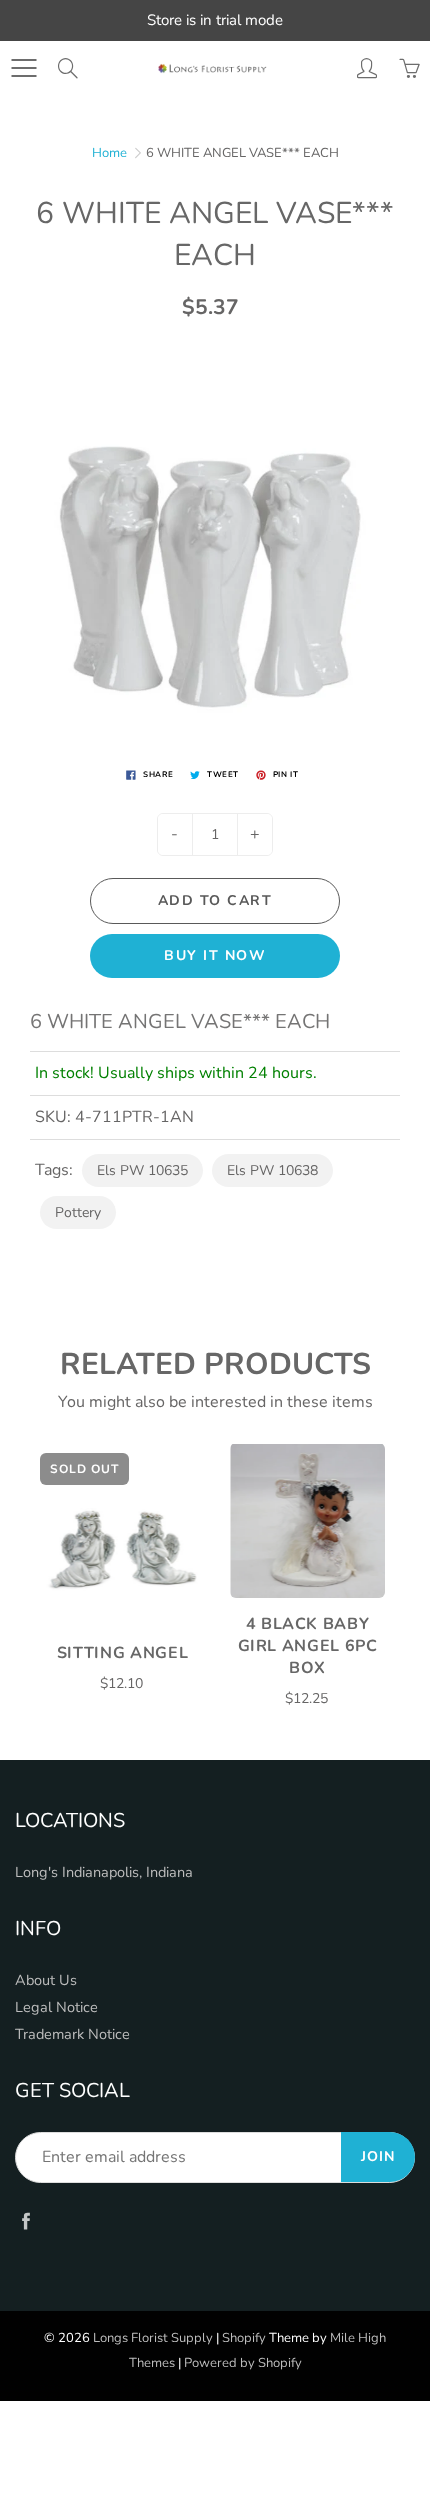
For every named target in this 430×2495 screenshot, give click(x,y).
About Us (46, 1980)
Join (378, 2156)
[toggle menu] (23, 68)
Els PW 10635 (142, 1170)
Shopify (244, 2338)
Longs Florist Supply (153, 2338)
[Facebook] (25, 2220)
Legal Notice (56, 2007)
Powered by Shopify (243, 2363)
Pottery (78, 1212)
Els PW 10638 (272, 1170)
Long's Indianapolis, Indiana (104, 1872)
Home (109, 153)
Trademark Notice (72, 2034)
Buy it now (215, 955)
